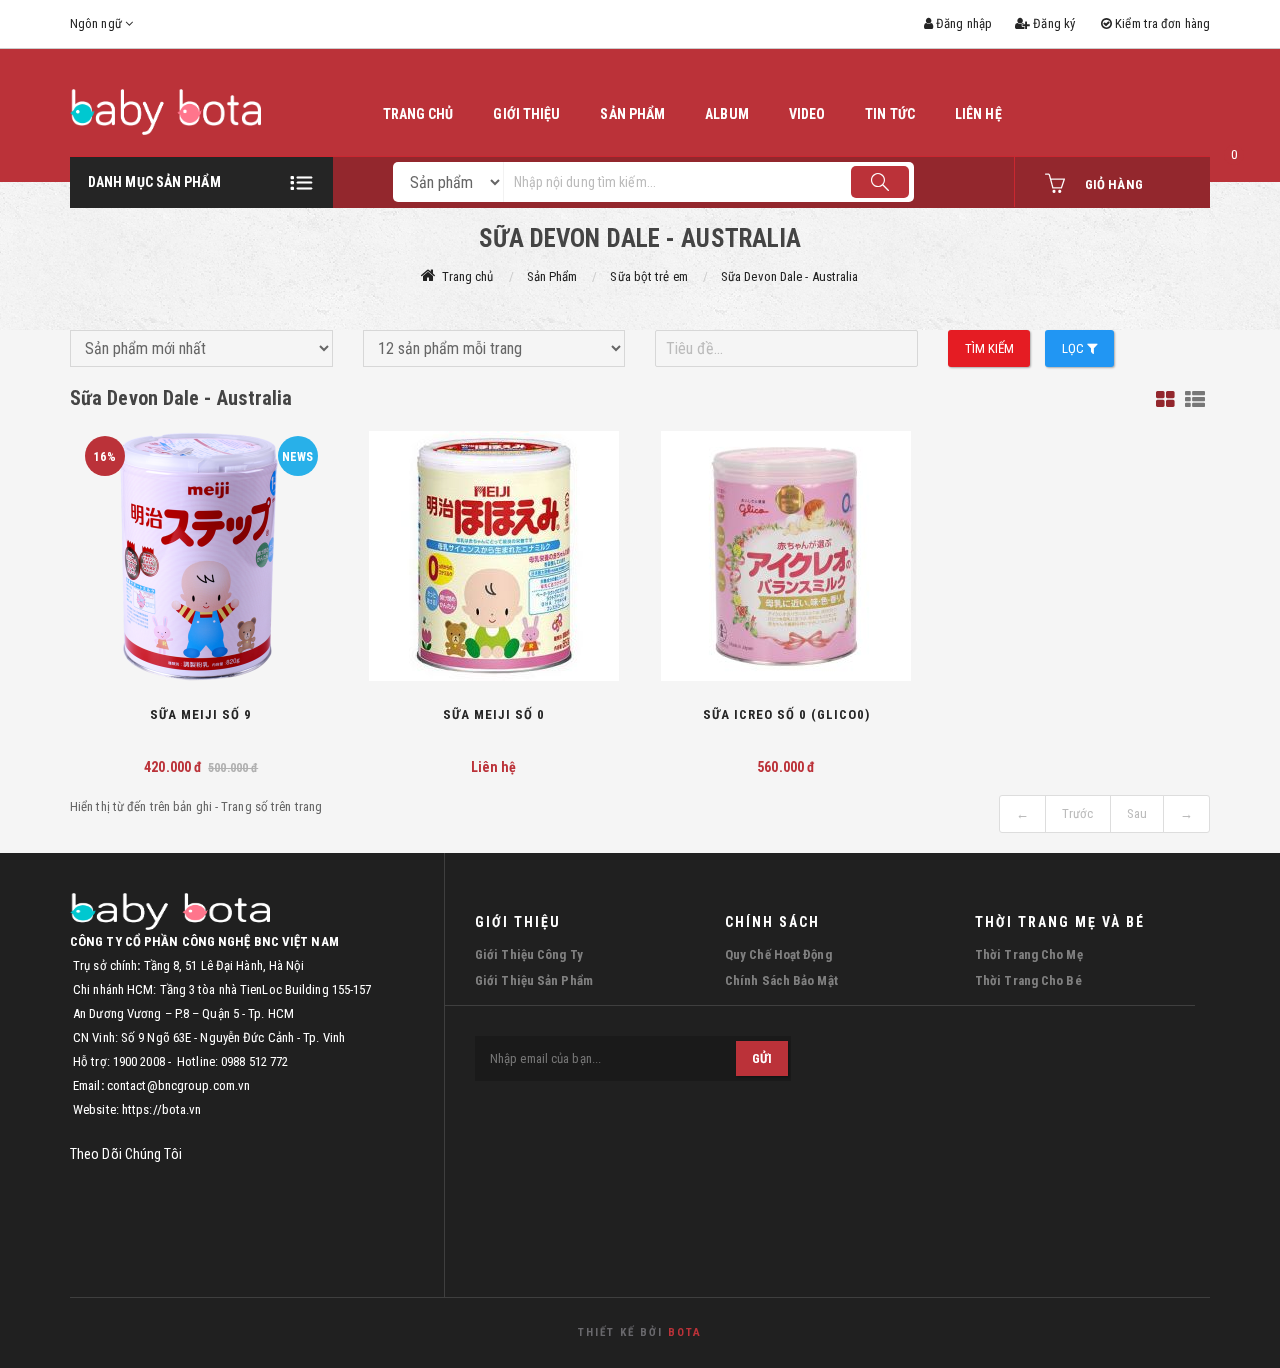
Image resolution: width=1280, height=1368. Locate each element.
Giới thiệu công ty (529, 954)
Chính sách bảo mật (781, 980)
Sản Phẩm (552, 276)
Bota (685, 1332)
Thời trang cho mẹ (1029, 954)
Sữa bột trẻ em (648, 276)
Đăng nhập (962, 23)
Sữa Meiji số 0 (494, 714)
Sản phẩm (632, 114)
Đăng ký (1052, 23)
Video (807, 114)
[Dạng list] (1195, 400)
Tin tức (890, 114)
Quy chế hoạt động (778, 954)
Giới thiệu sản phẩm (534, 980)
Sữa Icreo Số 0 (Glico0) (786, 714)
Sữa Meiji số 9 (201, 714)
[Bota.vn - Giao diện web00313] (201, 112)
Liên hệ (978, 114)
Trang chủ (418, 114)
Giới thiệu (526, 114)
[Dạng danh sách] (1165, 400)
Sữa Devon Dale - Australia (790, 276)
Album (727, 114)
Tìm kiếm (990, 348)
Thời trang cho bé (1028, 980)
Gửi (762, 1058)
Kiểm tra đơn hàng (1161, 23)
